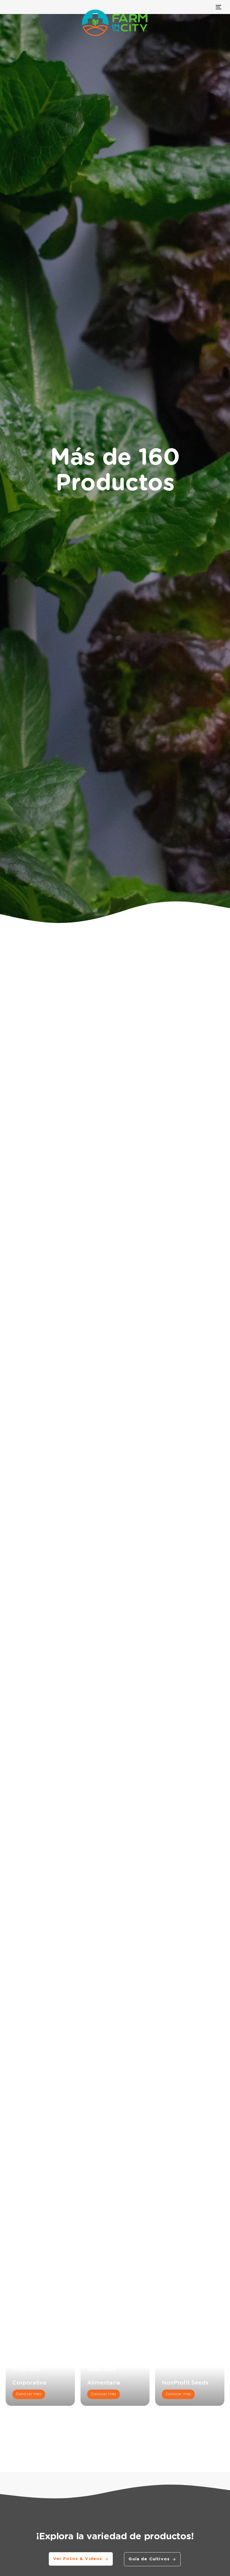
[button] (124, 1112)
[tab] (28, 1703)
